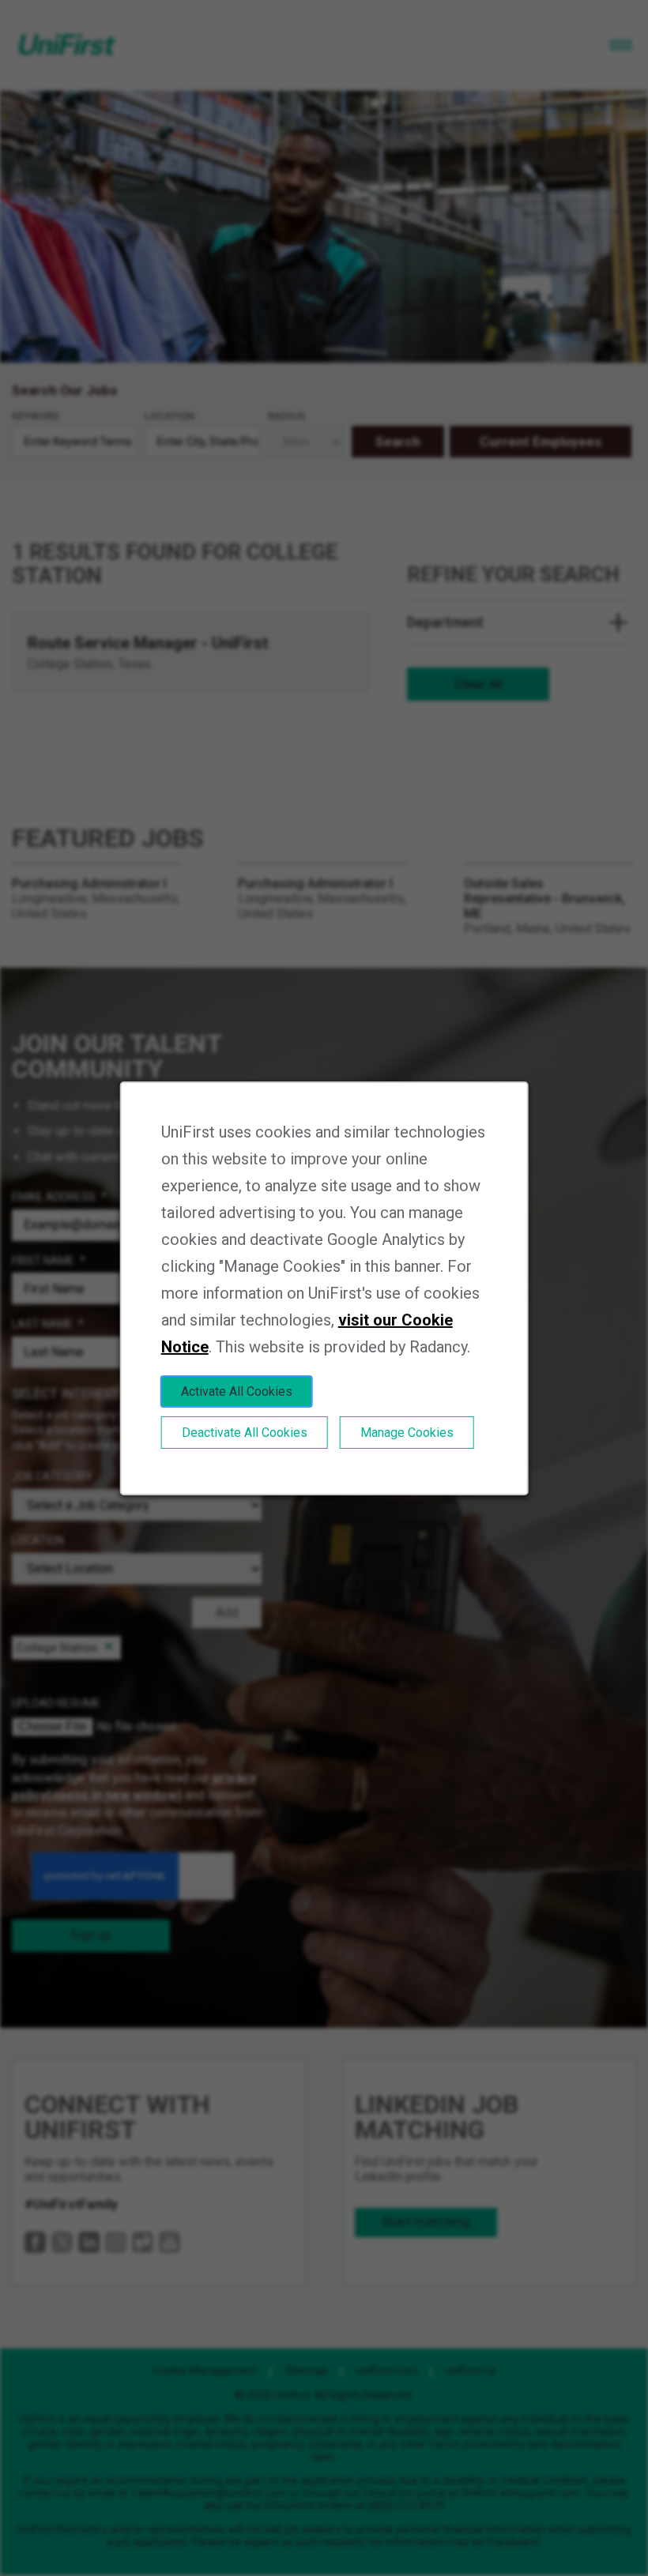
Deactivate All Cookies (245, 1433)
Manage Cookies (407, 1433)
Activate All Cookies (237, 1391)
